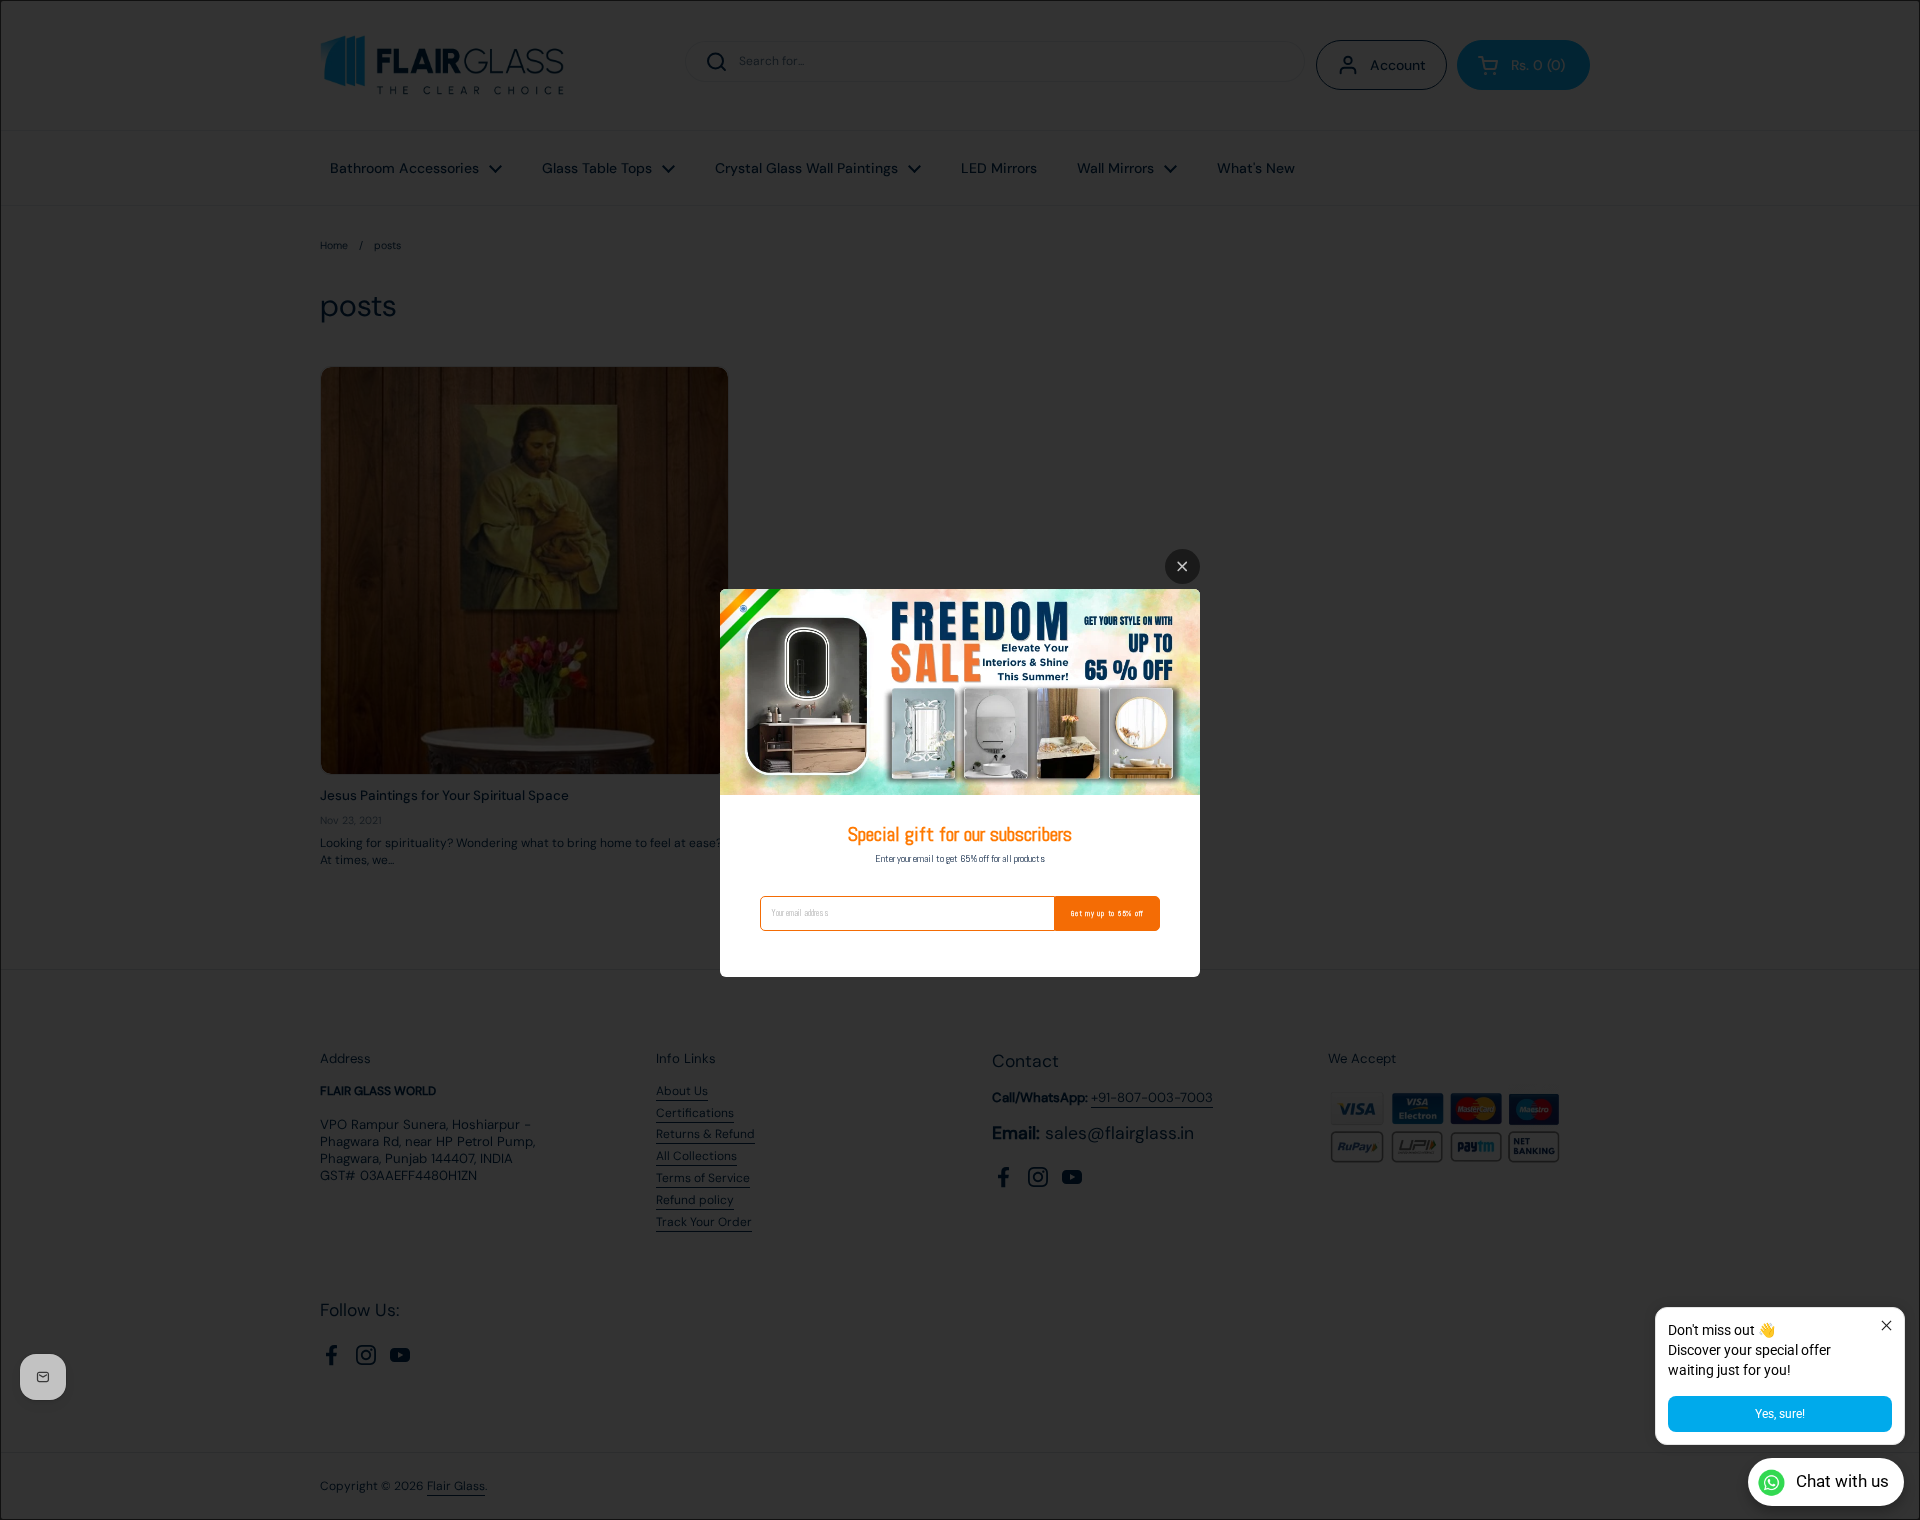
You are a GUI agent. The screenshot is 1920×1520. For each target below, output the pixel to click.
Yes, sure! (1780, 1414)
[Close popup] (1886, 1325)
